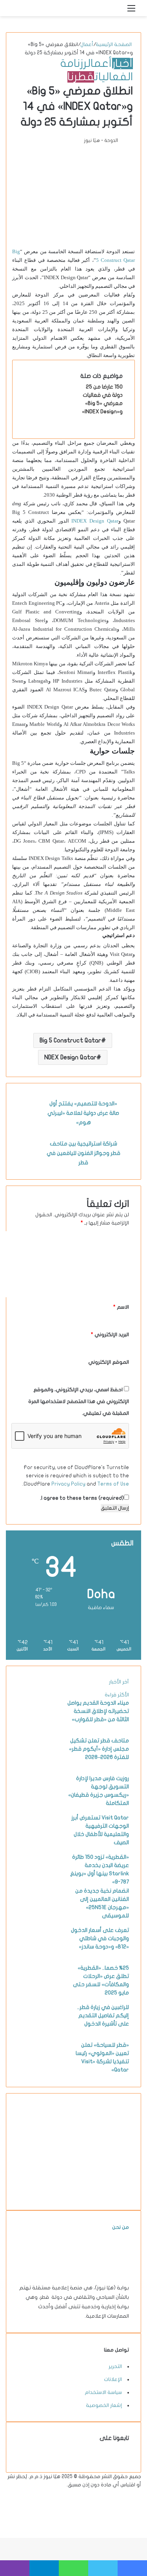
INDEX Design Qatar (95, 521)
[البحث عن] (118, 11)
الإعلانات (113, 2379)
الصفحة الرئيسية (114, 44)
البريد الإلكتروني (110, 1335)
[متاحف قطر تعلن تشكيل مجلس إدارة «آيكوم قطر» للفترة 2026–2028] (40, 1765)
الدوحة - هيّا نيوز (101, 140)
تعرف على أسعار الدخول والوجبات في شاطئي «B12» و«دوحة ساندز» (100, 1938)
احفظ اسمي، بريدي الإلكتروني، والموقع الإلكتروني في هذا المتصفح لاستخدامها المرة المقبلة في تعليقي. (79, 1401)
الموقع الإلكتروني (109, 1362)
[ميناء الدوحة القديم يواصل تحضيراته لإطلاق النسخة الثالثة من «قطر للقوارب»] (40, 1727)
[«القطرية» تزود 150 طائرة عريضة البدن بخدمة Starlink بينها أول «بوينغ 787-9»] (40, 1881)
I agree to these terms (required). (82, 1498)
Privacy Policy (68, 1484)
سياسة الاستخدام (103, 2392)
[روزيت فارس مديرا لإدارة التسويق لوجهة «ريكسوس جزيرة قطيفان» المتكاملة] (40, 1803)
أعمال (87, 44)
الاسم (121, 1307)
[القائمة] (131, 11)
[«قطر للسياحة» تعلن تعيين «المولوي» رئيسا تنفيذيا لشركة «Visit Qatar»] (40, 2069)
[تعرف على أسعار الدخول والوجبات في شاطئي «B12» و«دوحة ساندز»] (40, 1954)
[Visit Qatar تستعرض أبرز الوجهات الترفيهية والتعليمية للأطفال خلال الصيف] (40, 1842)
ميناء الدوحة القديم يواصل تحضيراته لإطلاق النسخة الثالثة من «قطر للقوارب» (98, 1711)
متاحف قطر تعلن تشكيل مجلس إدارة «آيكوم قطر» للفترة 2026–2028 (99, 1749)
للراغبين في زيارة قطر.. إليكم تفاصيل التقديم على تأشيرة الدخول (103, 2015)
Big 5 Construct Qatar (70, 1040)
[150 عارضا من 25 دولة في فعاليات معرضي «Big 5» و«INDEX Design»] (54, 411)
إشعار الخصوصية (104, 2405)
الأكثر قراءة (117, 1695)
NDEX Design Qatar (70, 1057)
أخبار (122, 64)
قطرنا (81, 77)
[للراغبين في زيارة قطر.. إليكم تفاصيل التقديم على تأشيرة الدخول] (40, 2031)
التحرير (115, 2366)
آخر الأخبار (119, 1682)
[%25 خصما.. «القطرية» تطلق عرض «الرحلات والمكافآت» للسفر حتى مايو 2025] (40, 1992)
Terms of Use (113, 1484)
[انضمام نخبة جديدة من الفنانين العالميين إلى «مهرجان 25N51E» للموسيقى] (40, 1915)
